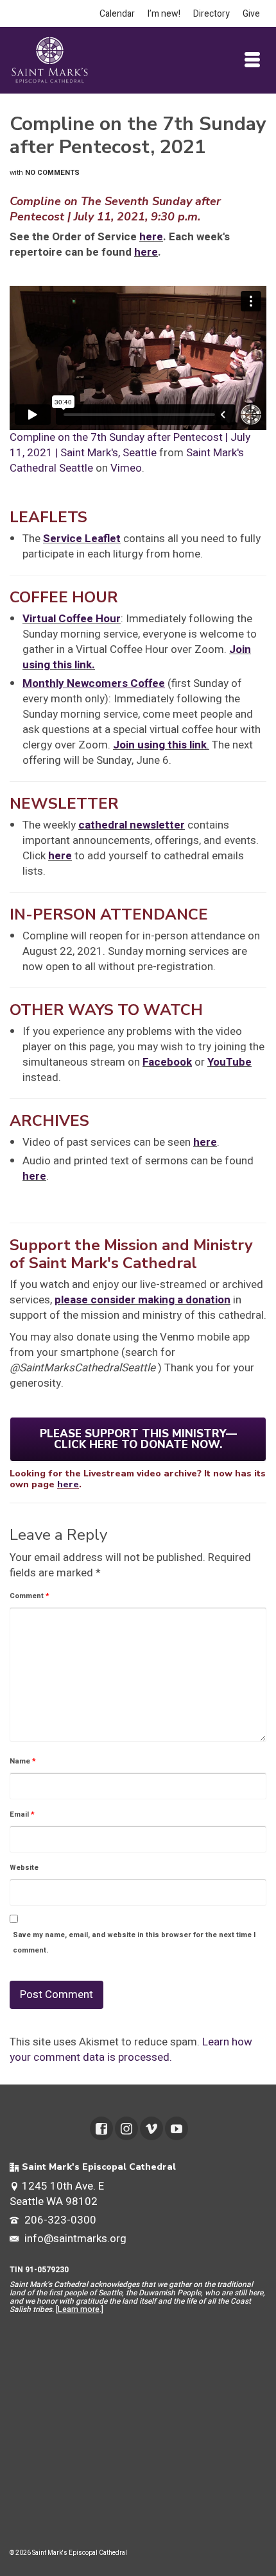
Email (22, 1814)
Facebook (167, 1062)
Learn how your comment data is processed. (131, 2050)
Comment (30, 1596)
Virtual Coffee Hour (72, 619)
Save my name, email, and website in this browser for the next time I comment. (134, 1943)
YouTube (229, 1062)
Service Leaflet (82, 539)
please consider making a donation (142, 1300)
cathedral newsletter (132, 825)
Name (23, 1761)
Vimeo (126, 468)
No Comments (52, 173)
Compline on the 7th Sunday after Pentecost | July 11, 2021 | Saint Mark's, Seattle (130, 445)
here (151, 237)
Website (24, 1868)
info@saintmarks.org (74, 2239)
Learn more (79, 2309)
